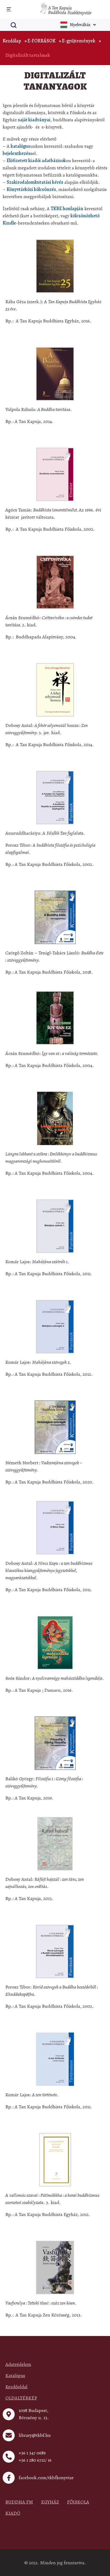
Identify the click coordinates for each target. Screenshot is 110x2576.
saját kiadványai (34, 120)
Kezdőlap (12, 41)
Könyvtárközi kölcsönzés (31, 189)
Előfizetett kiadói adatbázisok (36, 161)
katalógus (20, 146)
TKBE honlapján (67, 209)
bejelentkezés (17, 153)
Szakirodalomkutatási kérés (35, 182)
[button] (8, 9)
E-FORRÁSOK (42, 41)
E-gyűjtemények (79, 41)
